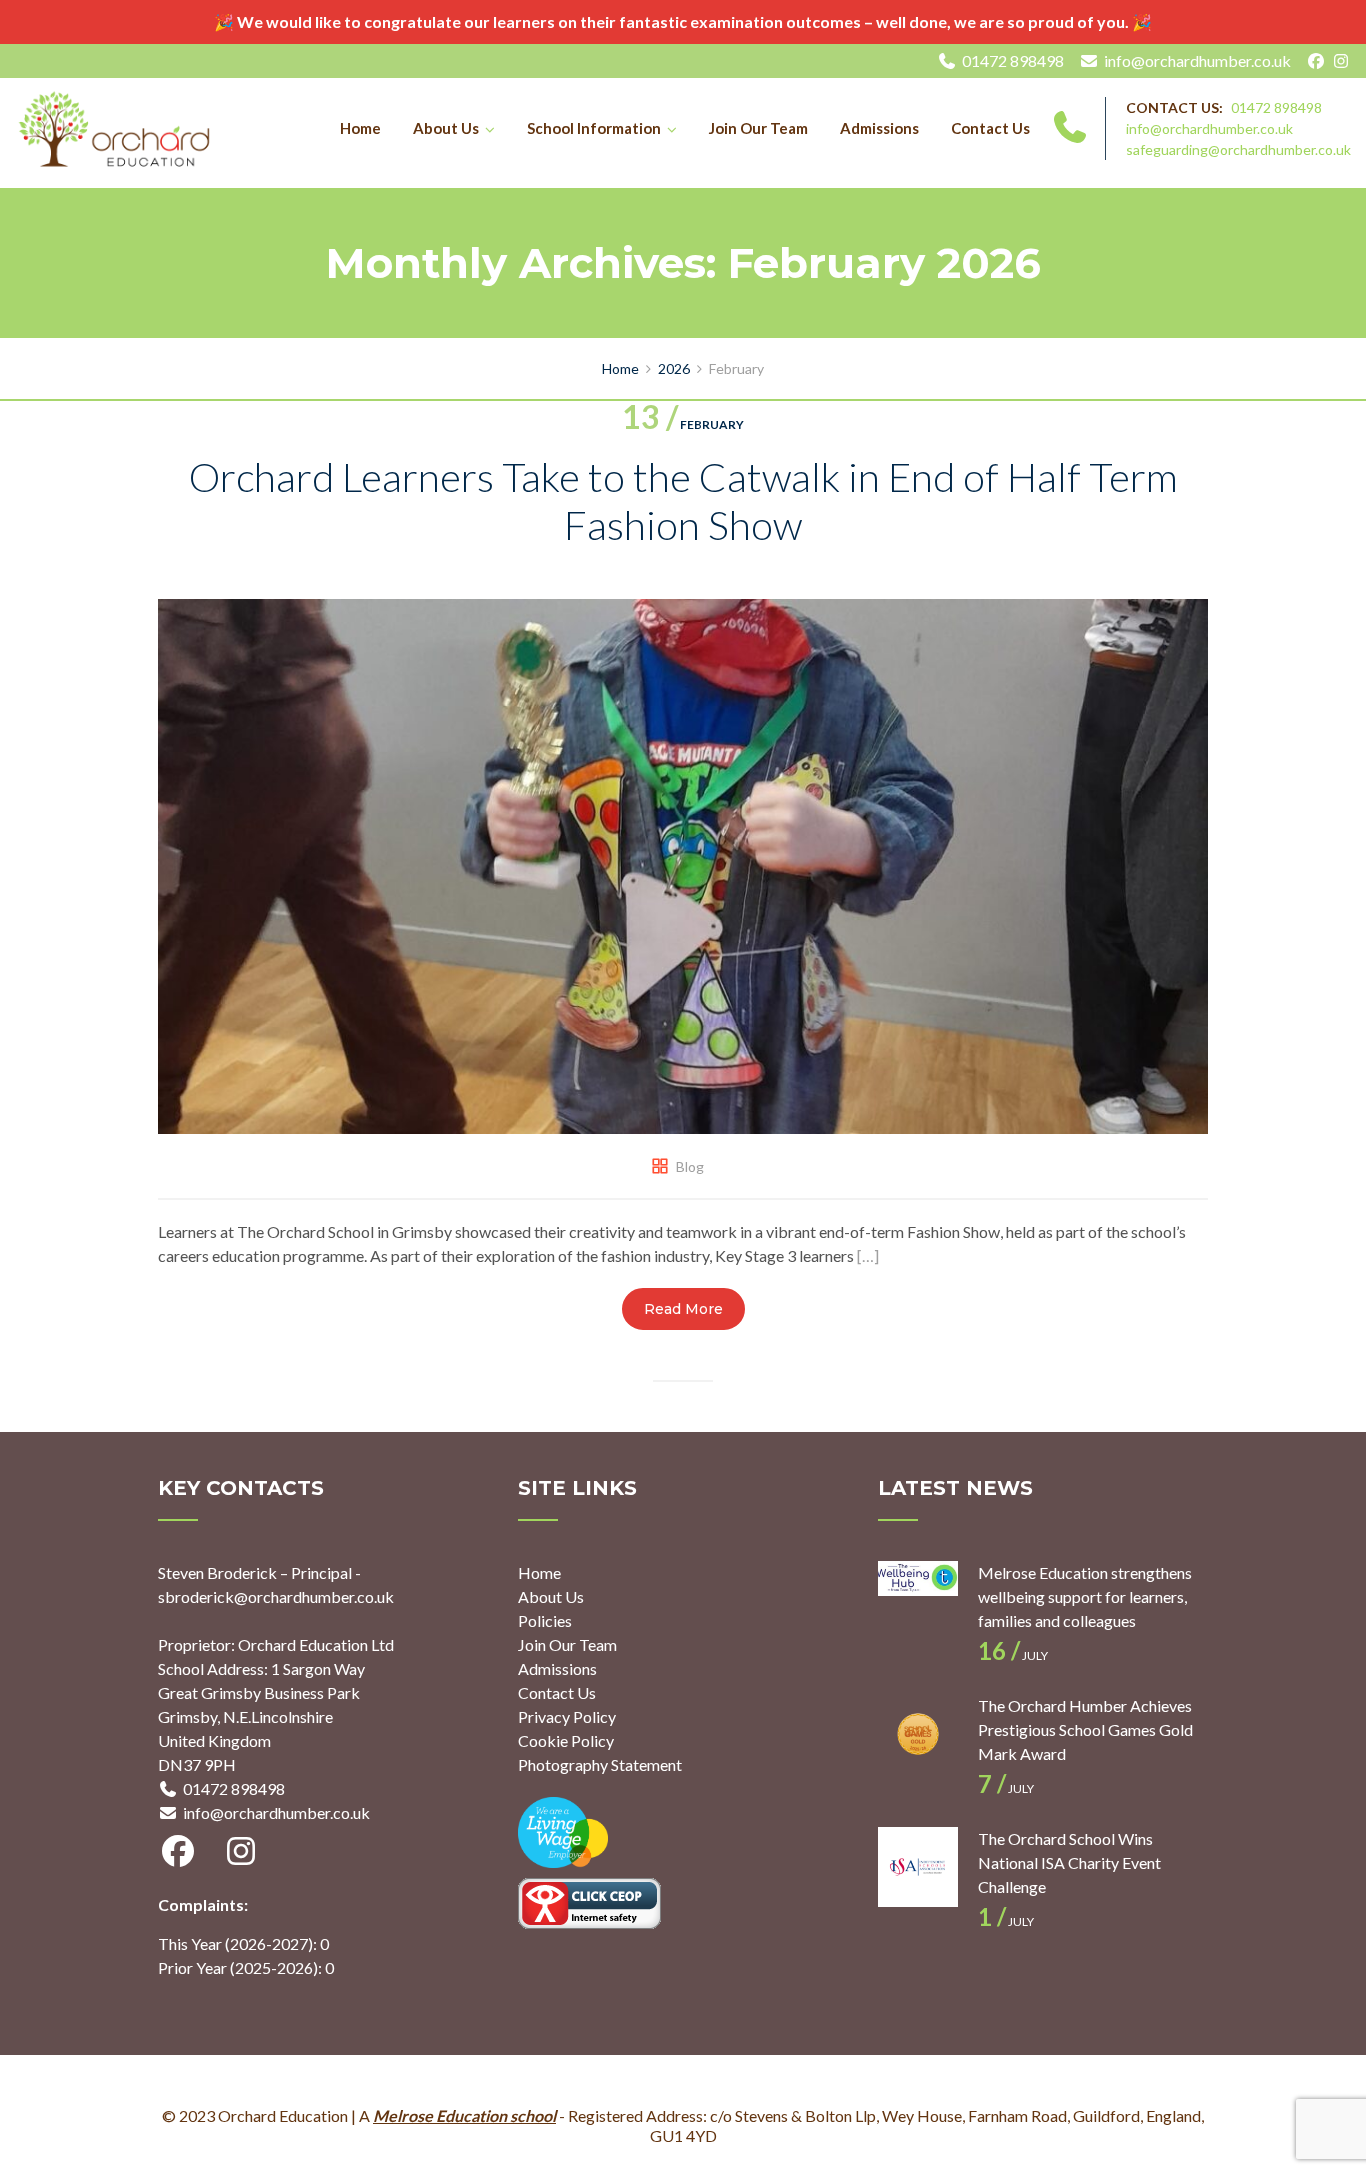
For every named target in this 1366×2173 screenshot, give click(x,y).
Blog (690, 1166)
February (683, 424)
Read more (683, 1309)
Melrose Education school (464, 2115)
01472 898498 (1013, 60)
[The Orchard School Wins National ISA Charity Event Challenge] (918, 1867)
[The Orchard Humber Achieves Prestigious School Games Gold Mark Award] (918, 1734)
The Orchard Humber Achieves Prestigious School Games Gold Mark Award (1085, 1729)
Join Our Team (758, 128)
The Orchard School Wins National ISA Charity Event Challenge (1069, 1862)
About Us (446, 128)
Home (360, 128)
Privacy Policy (567, 1716)
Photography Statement (600, 1764)
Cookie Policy (566, 1740)
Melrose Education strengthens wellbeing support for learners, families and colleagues (1085, 1596)
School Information (594, 128)
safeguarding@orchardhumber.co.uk (1238, 149)
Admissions (879, 128)
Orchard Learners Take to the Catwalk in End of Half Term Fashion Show (683, 501)
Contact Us (990, 128)
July (1013, 1655)
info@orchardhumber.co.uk (1197, 60)
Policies (545, 1620)
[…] (868, 1255)
